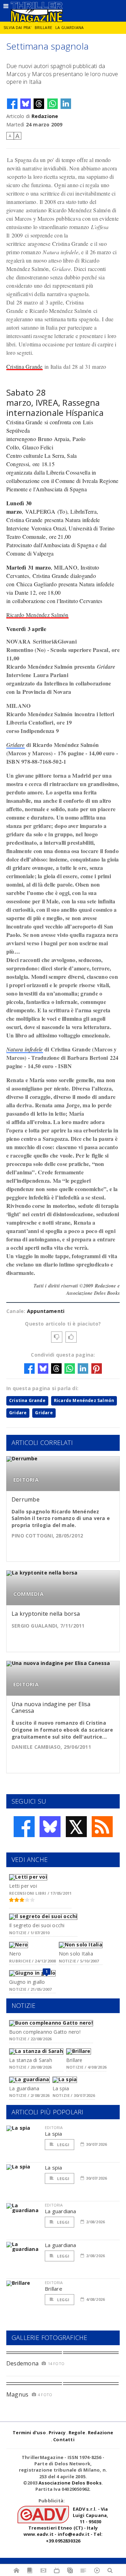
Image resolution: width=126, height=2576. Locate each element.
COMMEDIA (28, 1594)
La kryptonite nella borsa (46, 1614)
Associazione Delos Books (70, 2483)
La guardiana (69, 28)
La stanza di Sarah (31, 2060)
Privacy (57, 2432)
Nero (15, 1954)
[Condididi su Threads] (39, 104)
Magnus (17, 2394)
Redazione (45, 116)
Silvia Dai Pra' (17, 28)
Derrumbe (26, 1499)
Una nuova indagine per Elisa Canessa (51, 1707)
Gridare (16, 745)
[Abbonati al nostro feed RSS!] (102, 1827)
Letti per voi (23, 1886)
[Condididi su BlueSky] (26, 104)
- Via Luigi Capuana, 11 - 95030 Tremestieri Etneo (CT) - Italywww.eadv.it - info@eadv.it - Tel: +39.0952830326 (66, 2525)
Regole (77, 2432)
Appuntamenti (46, 1311)
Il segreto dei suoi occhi (37, 1925)
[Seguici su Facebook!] (24, 1827)
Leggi (63, 2145)
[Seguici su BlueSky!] (50, 1827)
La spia (61, 2088)
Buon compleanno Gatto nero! (45, 2032)
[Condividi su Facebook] (12, 104)
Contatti (64, 2439)
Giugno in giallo (27, 1982)
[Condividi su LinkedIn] (66, 104)
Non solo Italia (76, 1954)
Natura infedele (25, 1049)
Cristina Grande (24, 366)
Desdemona (22, 2363)
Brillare (43, 28)
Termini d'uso (29, 2432)
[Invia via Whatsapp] (52, 104)
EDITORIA (26, 1480)
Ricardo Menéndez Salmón (37, 615)
